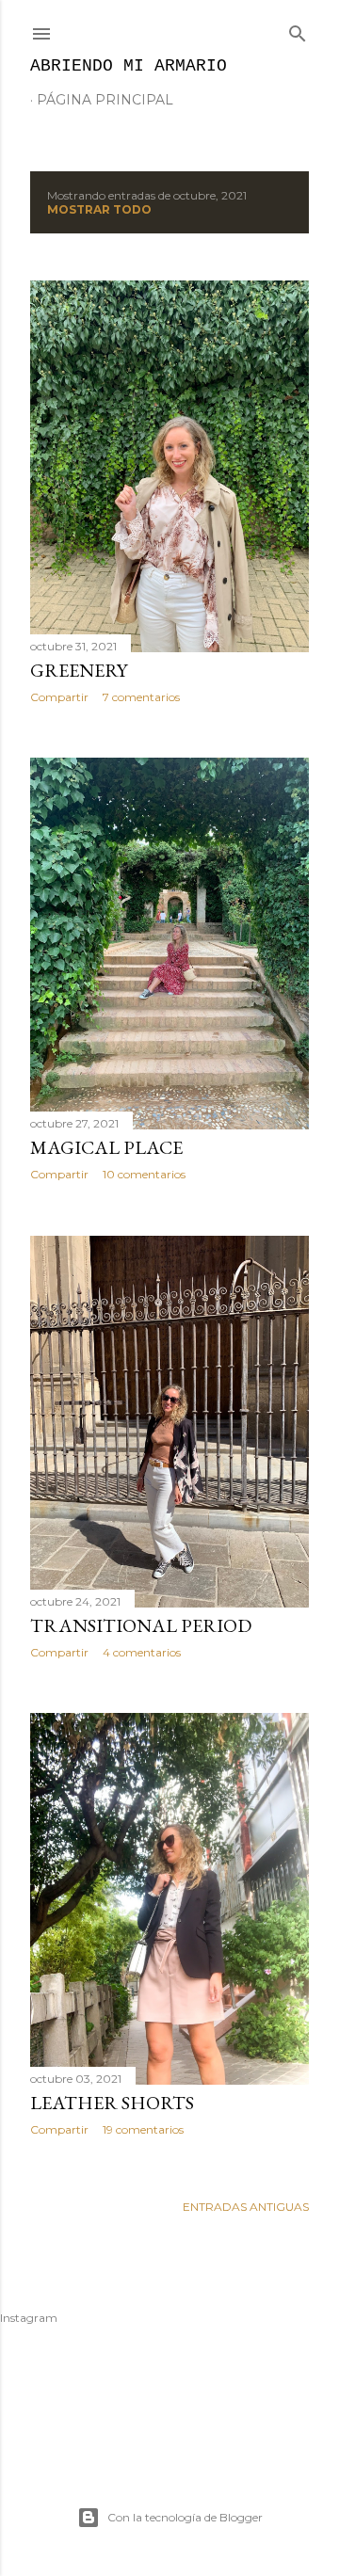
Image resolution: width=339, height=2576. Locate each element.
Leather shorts (112, 2103)
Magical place (106, 1147)
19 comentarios (143, 2129)
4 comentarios (142, 1652)
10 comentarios (144, 1174)
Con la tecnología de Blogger (185, 2517)
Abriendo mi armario (129, 66)
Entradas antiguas (246, 2207)
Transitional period (141, 1625)
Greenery (79, 670)
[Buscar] (298, 30)
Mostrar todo (99, 209)
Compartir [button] (59, 697)
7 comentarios (141, 697)
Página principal (105, 100)
